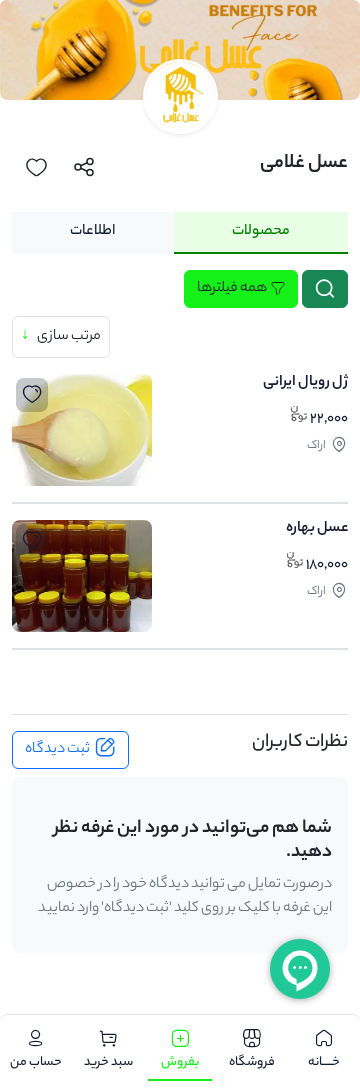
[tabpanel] (180, 464)
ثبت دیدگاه (57, 750)
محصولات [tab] (261, 232)
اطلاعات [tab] (92, 232)
